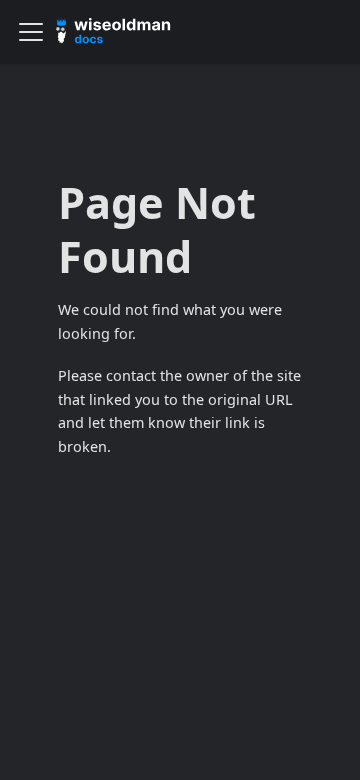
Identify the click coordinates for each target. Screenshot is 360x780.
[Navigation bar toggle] (31, 32)
